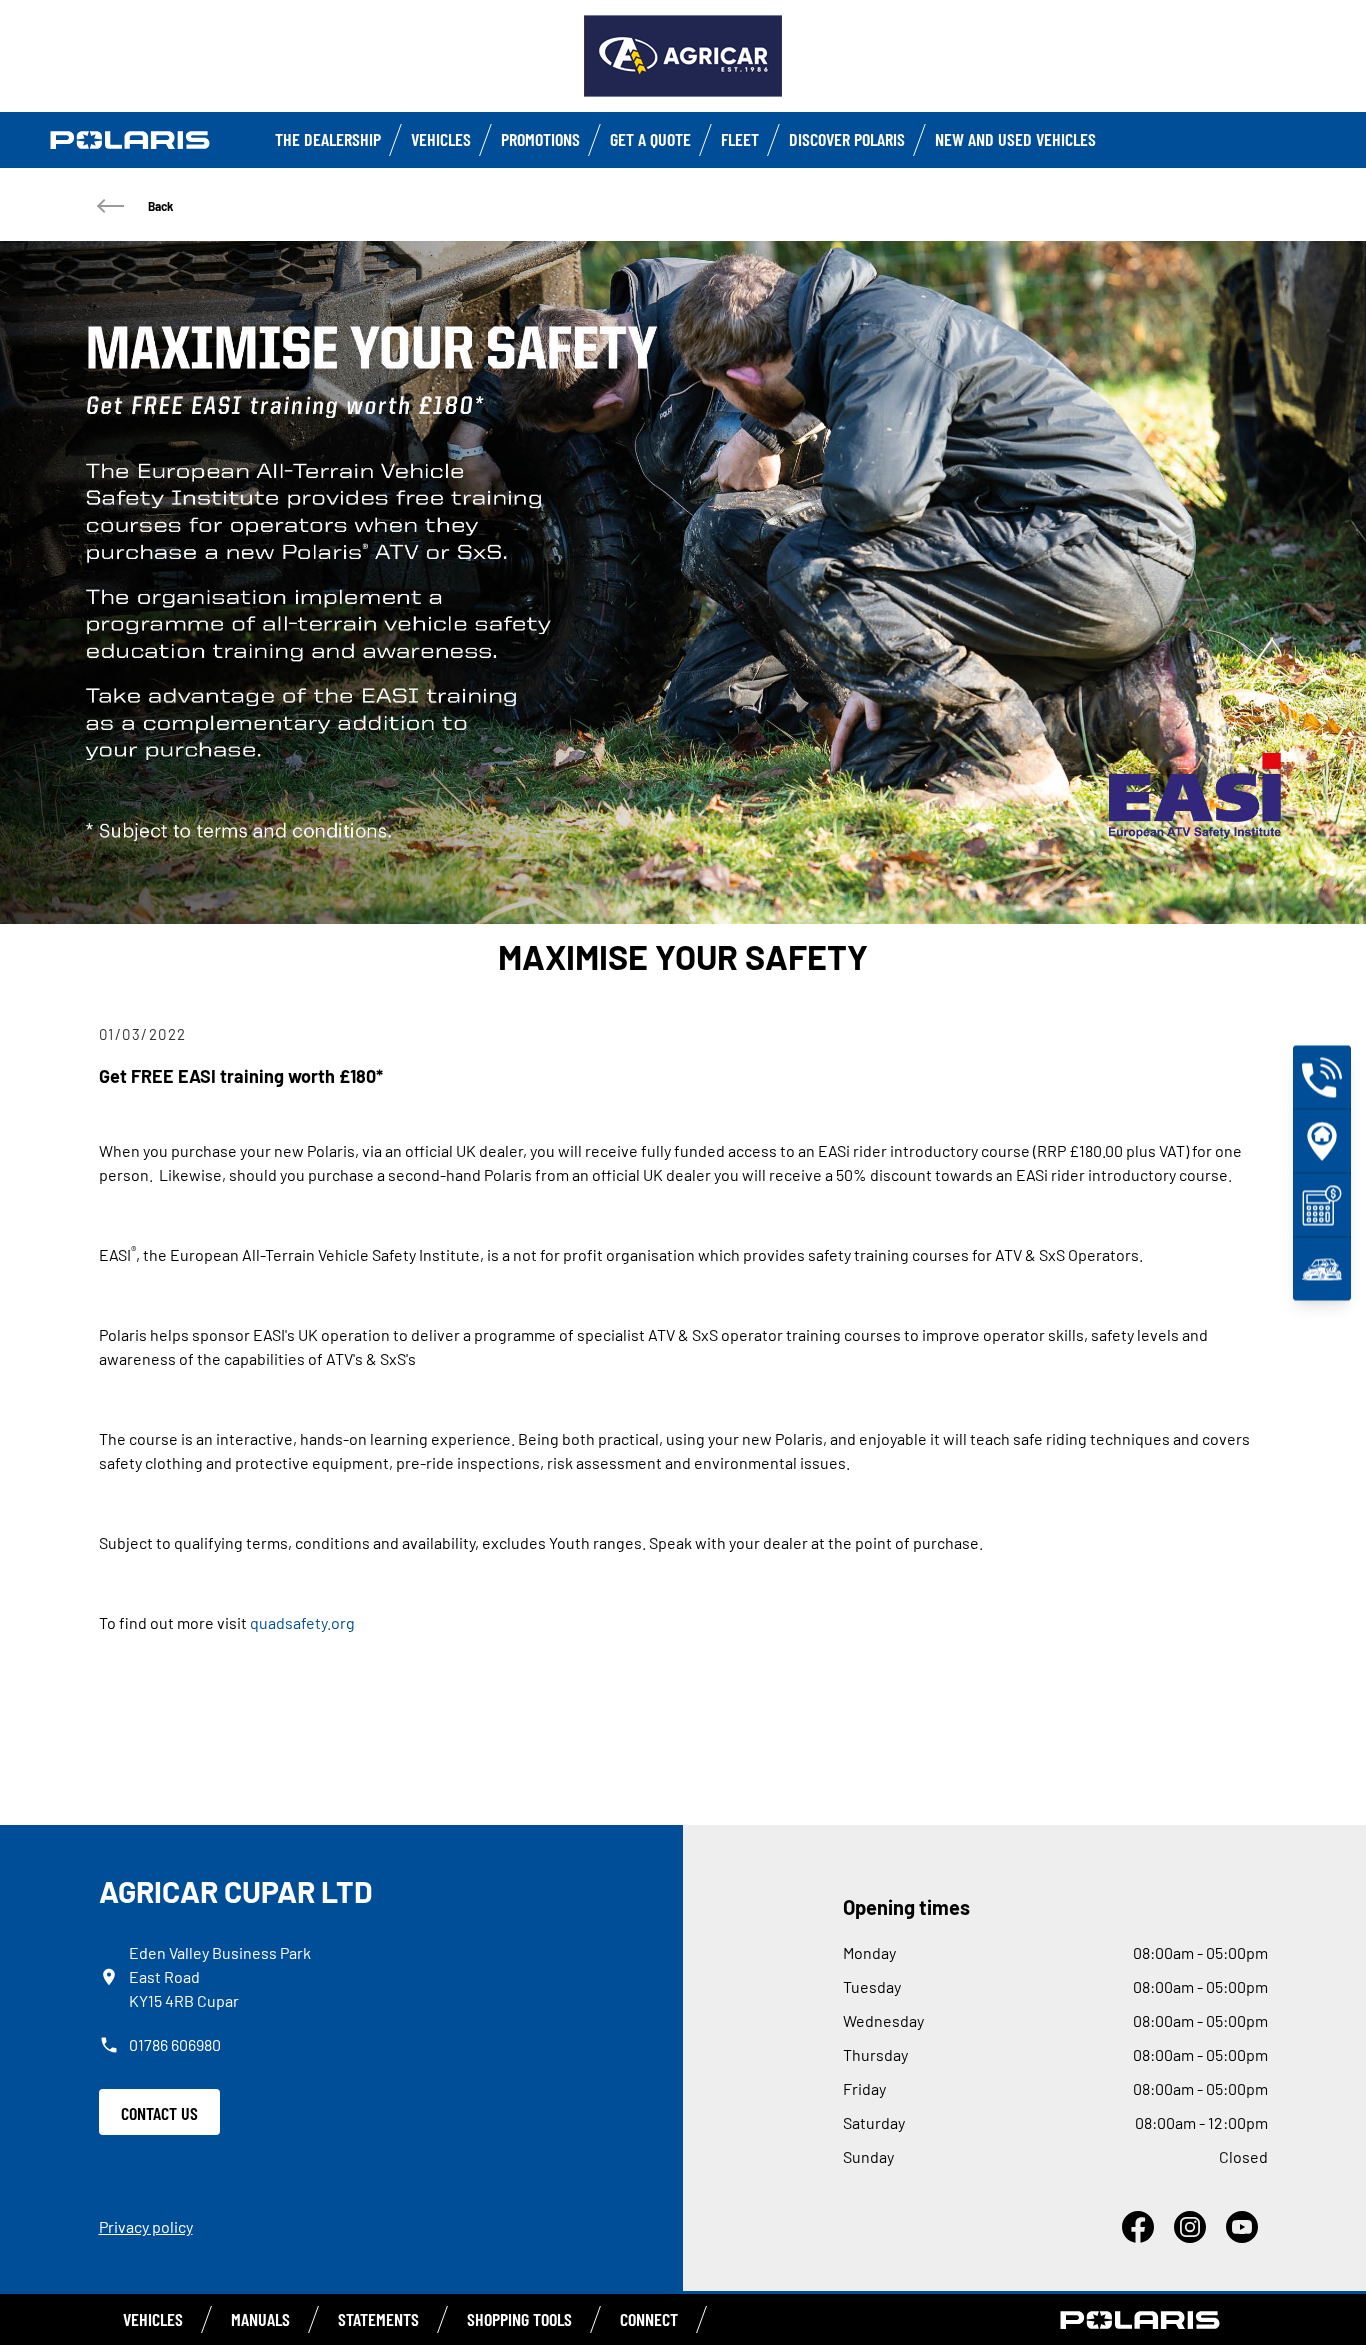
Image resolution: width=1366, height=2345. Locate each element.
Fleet (740, 139)
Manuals (260, 2319)
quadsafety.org (302, 1622)
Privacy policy (146, 2226)
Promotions (540, 139)
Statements (378, 2319)
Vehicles (441, 139)
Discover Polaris (847, 139)
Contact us (159, 2113)
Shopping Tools (519, 2319)
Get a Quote (650, 139)
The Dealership (328, 139)
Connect (649, 2319)
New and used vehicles (1015, 139)
